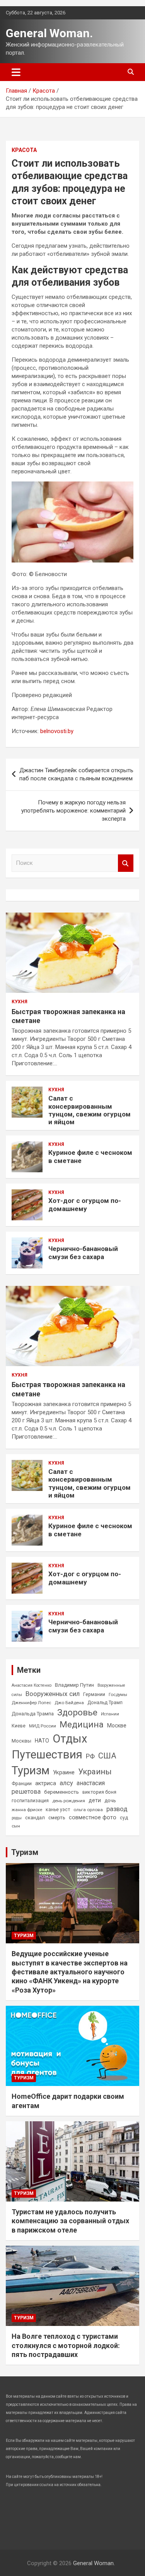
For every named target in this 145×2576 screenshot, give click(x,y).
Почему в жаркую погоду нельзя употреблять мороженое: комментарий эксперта (73, 811)
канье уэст (58, 1810)
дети (95, 1800)
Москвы (21, 1741)
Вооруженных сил (53, 1694)
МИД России (43, 1726)
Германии (94, 1694)
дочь (110, 1800)
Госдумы (118, 1694)
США (107, 1756)
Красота (24, 150)
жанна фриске (27, 1810)
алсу (66, 1783)
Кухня (20, 1002)
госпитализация (30, 1801)
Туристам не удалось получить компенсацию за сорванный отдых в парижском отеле (70, 2221)
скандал (35, 1818)
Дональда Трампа (33, 1714)
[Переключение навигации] (16, 72)
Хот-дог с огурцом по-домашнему (85, 1204)
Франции (22, 1784)
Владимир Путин (74, 1685)
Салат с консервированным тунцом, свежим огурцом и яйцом (90, 1110)
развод (117, 1809)
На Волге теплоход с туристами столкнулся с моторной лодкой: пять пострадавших (66, 2345)
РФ (90, 1756)
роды (17, 1818)
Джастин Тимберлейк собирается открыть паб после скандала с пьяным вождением (76, 774)
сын (16, 1826)
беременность (61, 1792)
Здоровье (77, 1712)
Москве (117, 1725)
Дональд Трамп (105, 1703)
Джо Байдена (69, 1703)
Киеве (19, 1726)
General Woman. (49, 33)
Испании (110, 1714)
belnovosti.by (57, 731)
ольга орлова (88, 1810)
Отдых (70, 1739)
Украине (64, 1772)
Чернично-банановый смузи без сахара (83, 1253)
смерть (57, 1818)
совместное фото (93, 1818)
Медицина (82, 1724)
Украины (95, 1772)
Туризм (31, 1770)
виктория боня (99, 1792)
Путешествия (47, 1755)
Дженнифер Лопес (31, 1703)
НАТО (42, 1741)
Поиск (126, 863)
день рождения (69, 1801)
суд (124, 1818)
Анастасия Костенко (32, 1685)
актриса (46, 1783)
